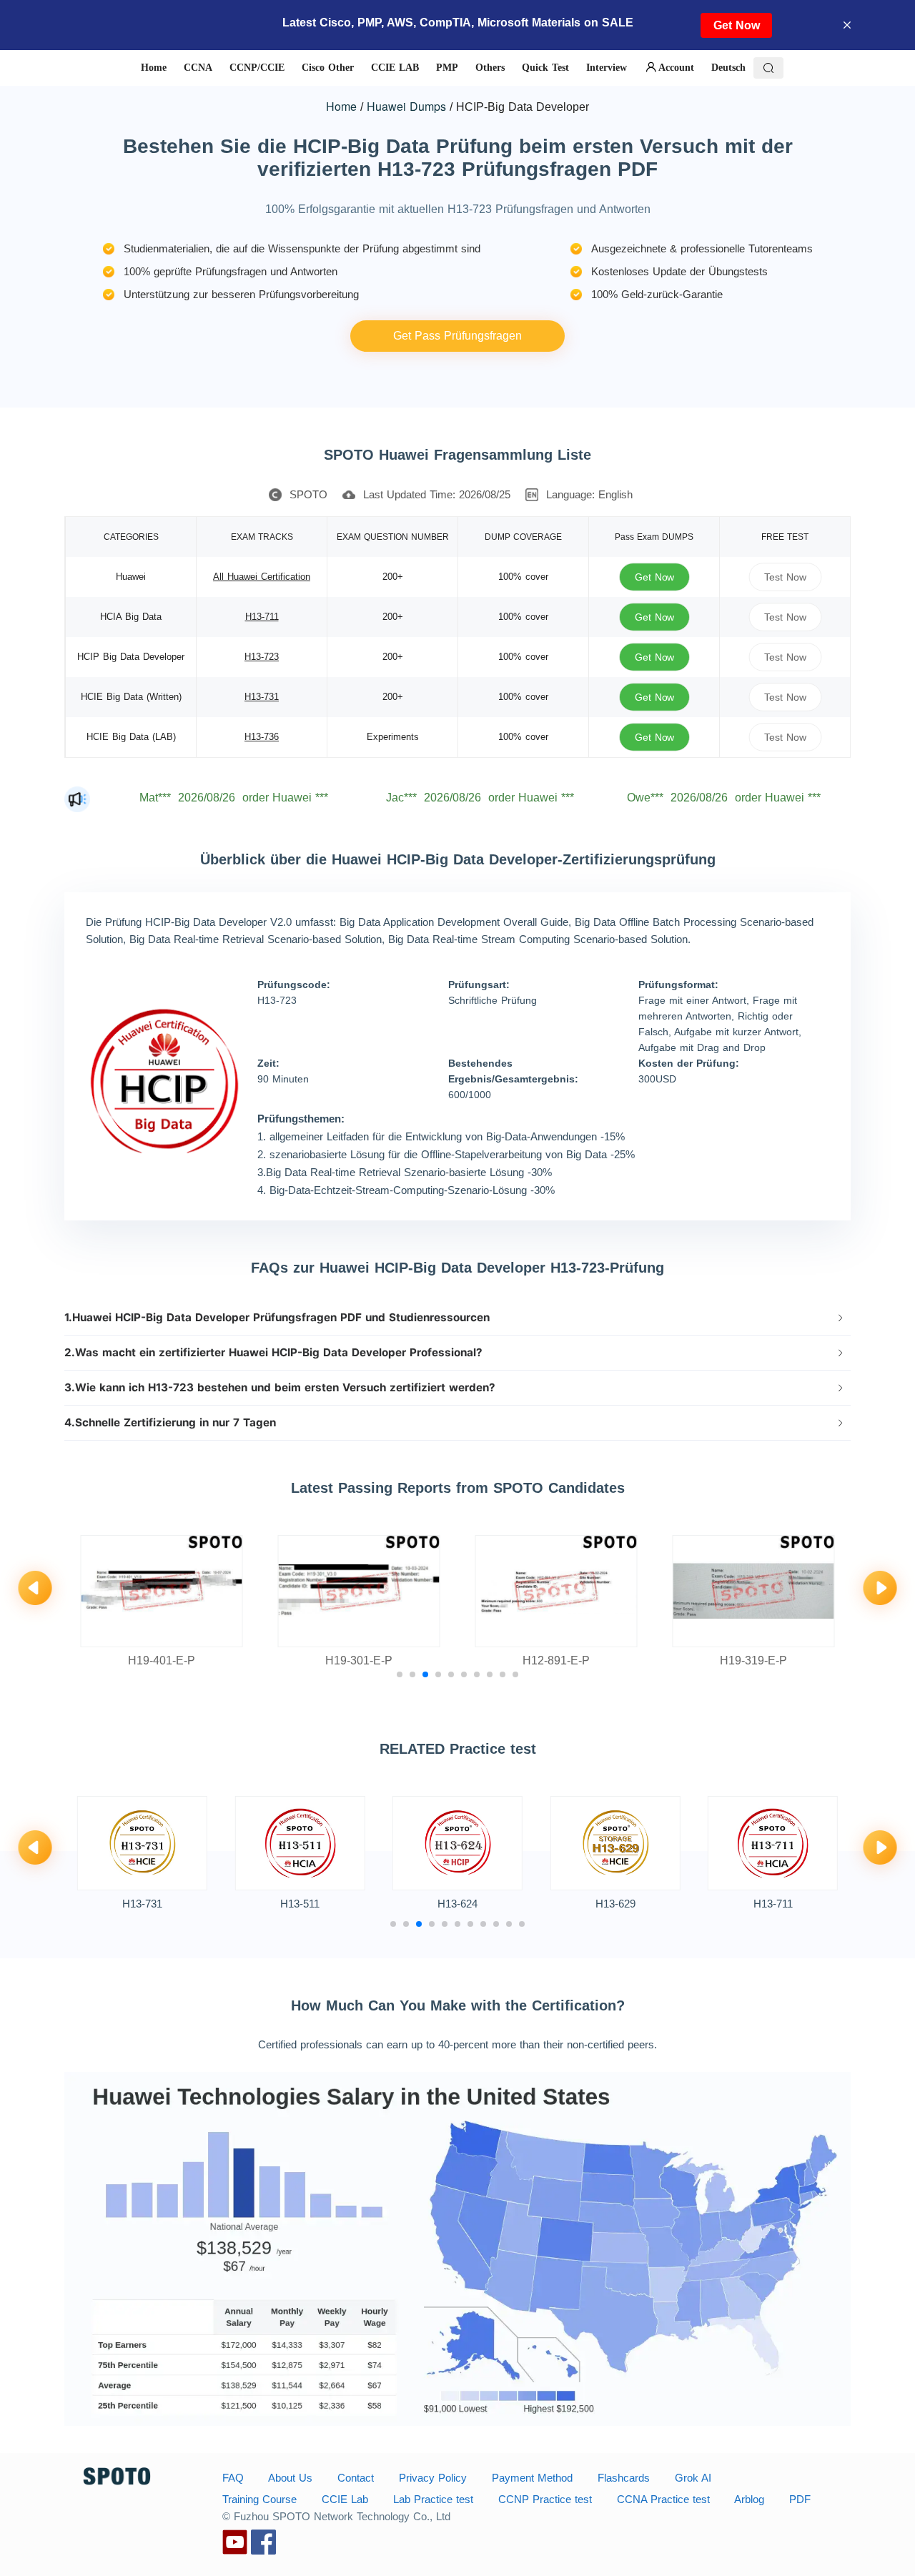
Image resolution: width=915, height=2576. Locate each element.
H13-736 (262, 737)
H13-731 (262, 697)
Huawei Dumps (406, 106)
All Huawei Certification (262, 577)
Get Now (737, 25)
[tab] (457, 1318)
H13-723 (262, 657)
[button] (457, 1318)
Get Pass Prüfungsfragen (457, 336)
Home (341, 106)
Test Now (785, 577)
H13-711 (262, 617)
